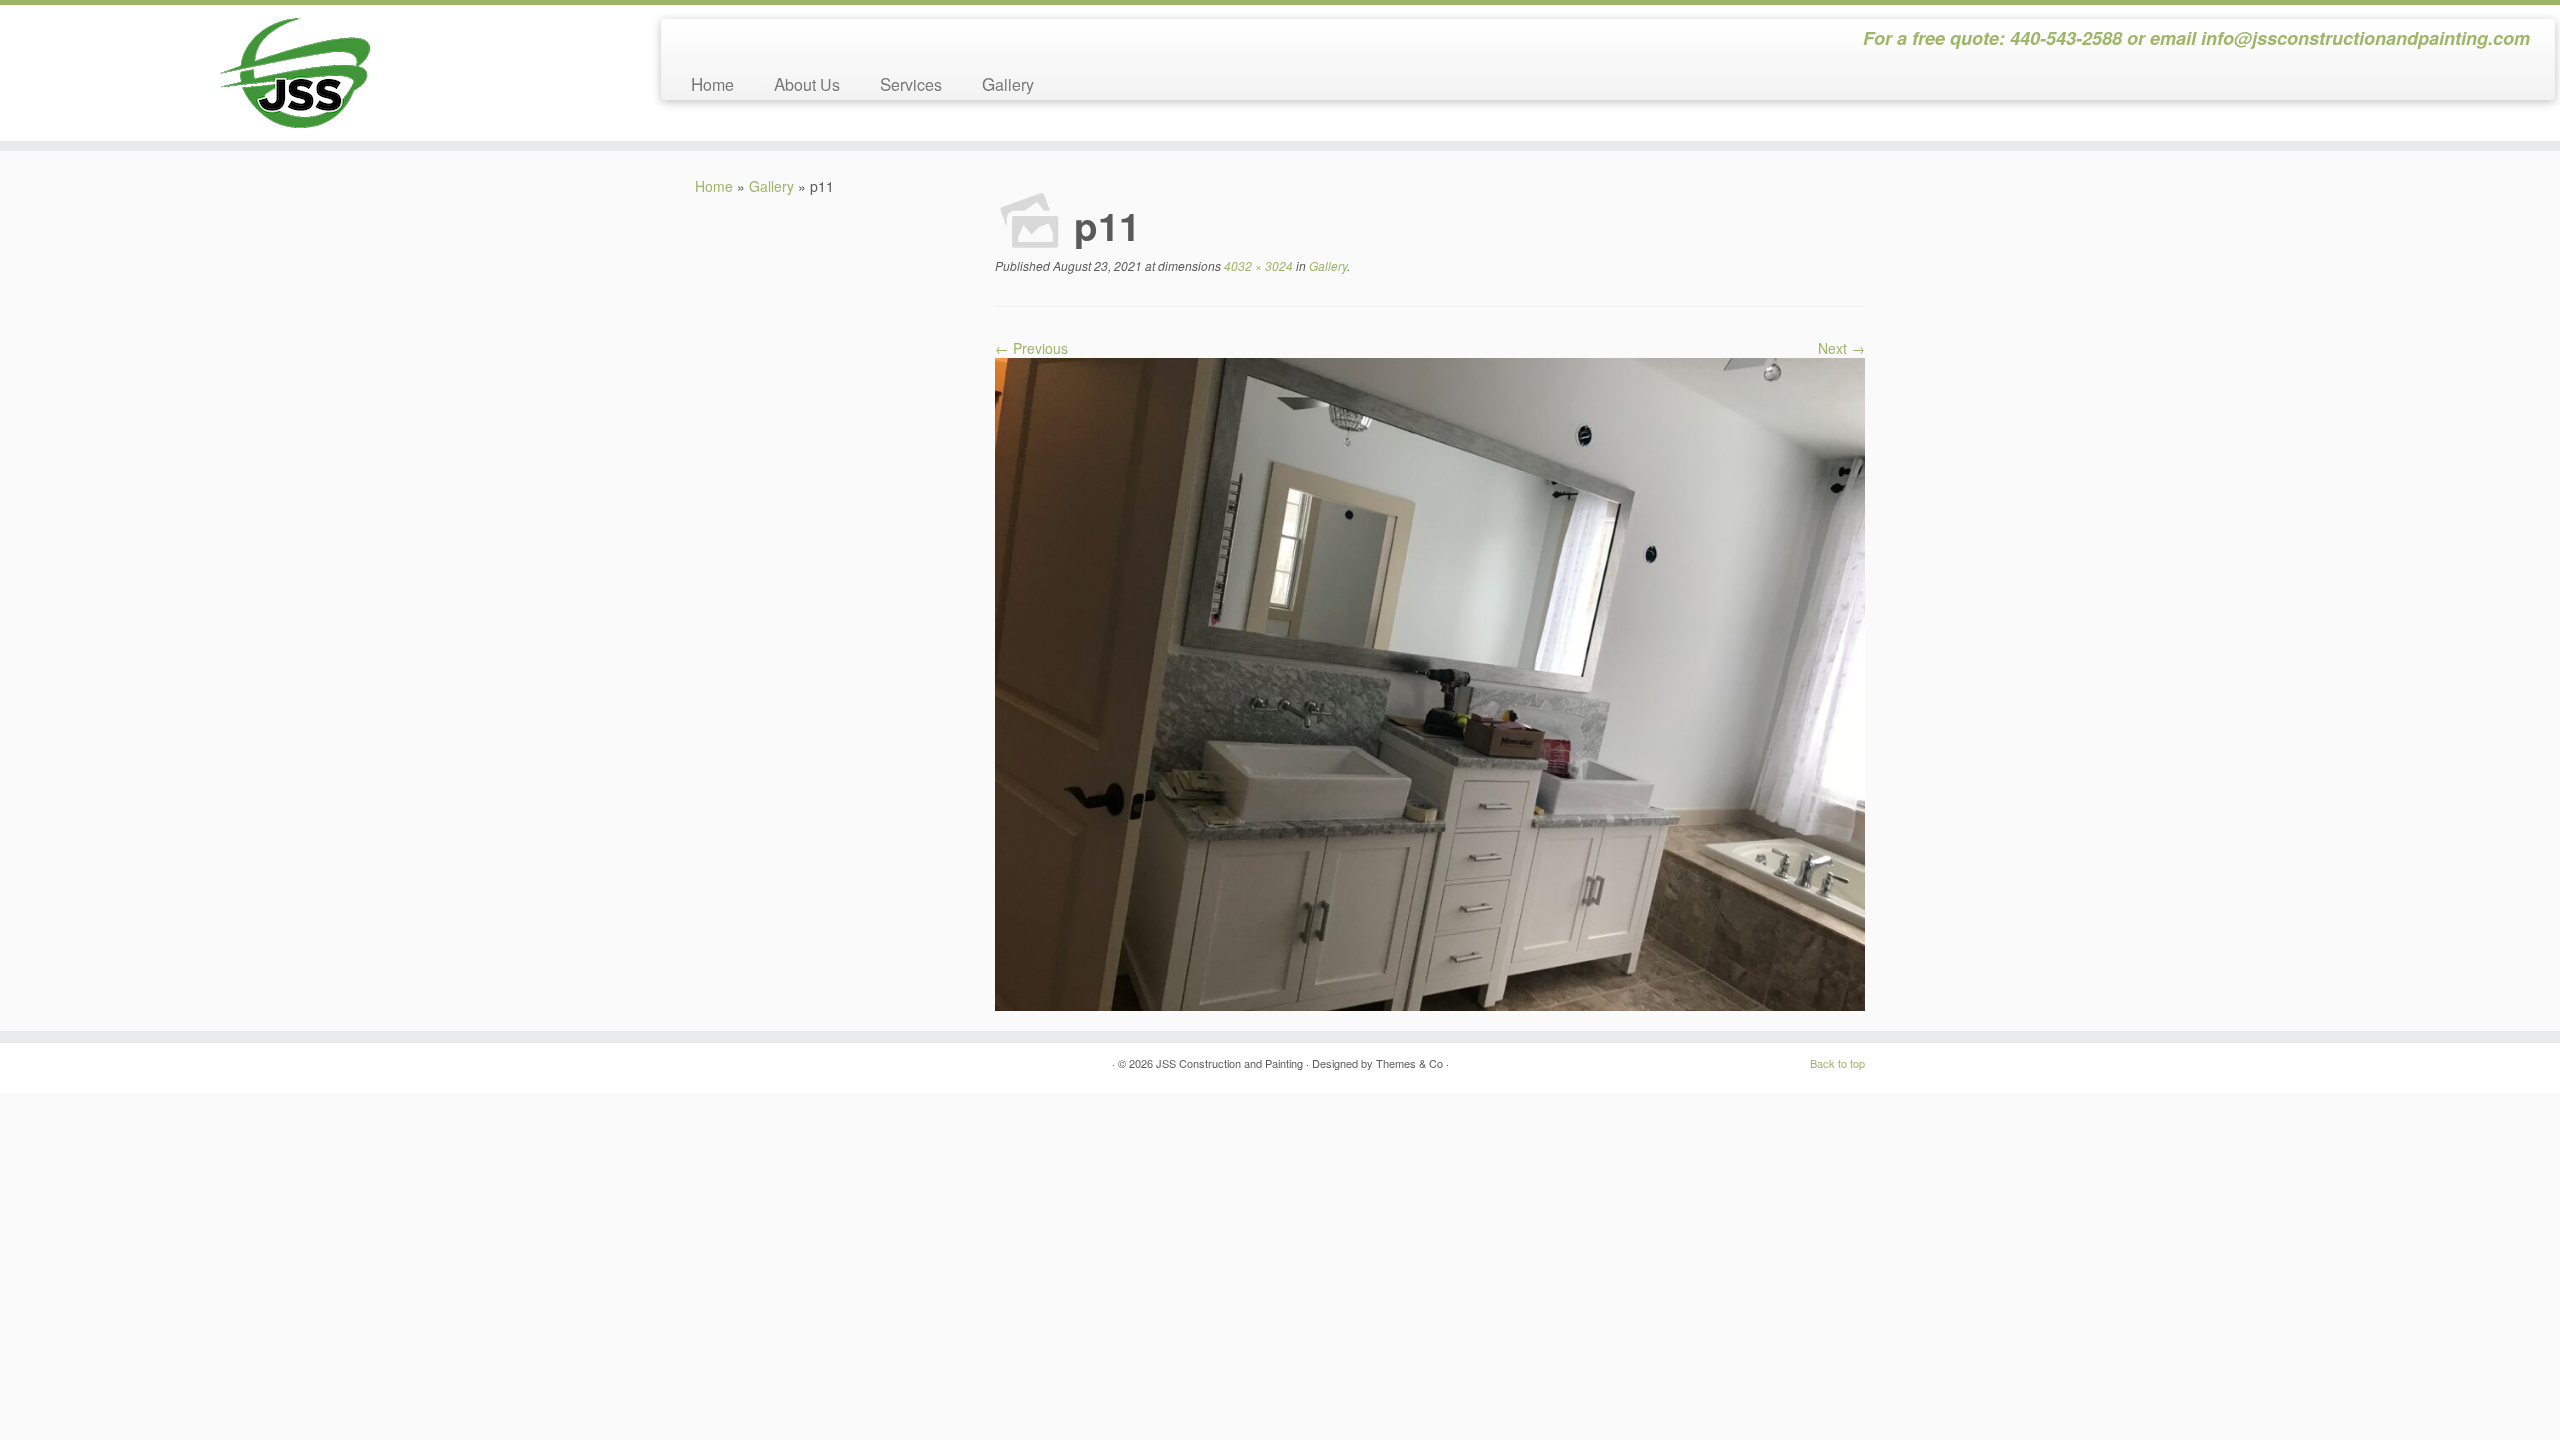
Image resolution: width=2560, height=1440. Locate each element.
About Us (807, 83)
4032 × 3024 (1257, 265)
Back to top (1837, 1063)
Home (712, 83)
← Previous (1031, 348)
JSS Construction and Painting (1229, 1063)
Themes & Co (1409, 1063)
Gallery (1008, 83)
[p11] (1430, 682)
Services (911, 83)
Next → (1841, 348)
